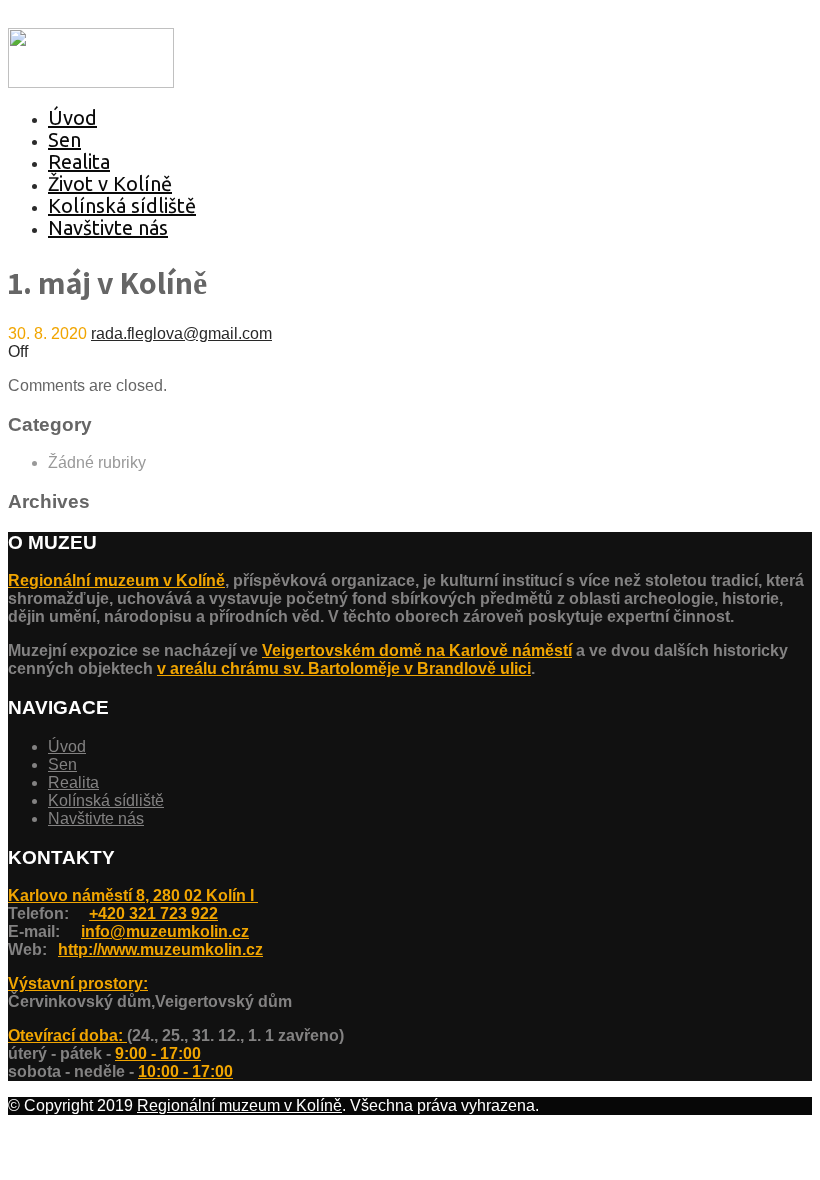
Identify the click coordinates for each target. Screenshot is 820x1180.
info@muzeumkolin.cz (165, 931)
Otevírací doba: (67, 1035)
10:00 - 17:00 (185, 1071)
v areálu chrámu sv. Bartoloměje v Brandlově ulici (344, 668)
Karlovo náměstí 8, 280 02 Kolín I (133, 895)
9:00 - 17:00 (158, 1053)
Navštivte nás (108, 227)
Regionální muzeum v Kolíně (116, 580)
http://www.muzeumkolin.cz (160, 949)
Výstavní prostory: (78, 983)
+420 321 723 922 (153, 913)
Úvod (72, 117)
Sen (64, 139)
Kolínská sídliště (122, 205)
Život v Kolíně (110, 183)
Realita (79, 161)
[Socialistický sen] (91, 82)
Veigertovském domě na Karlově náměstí (417, 650)
